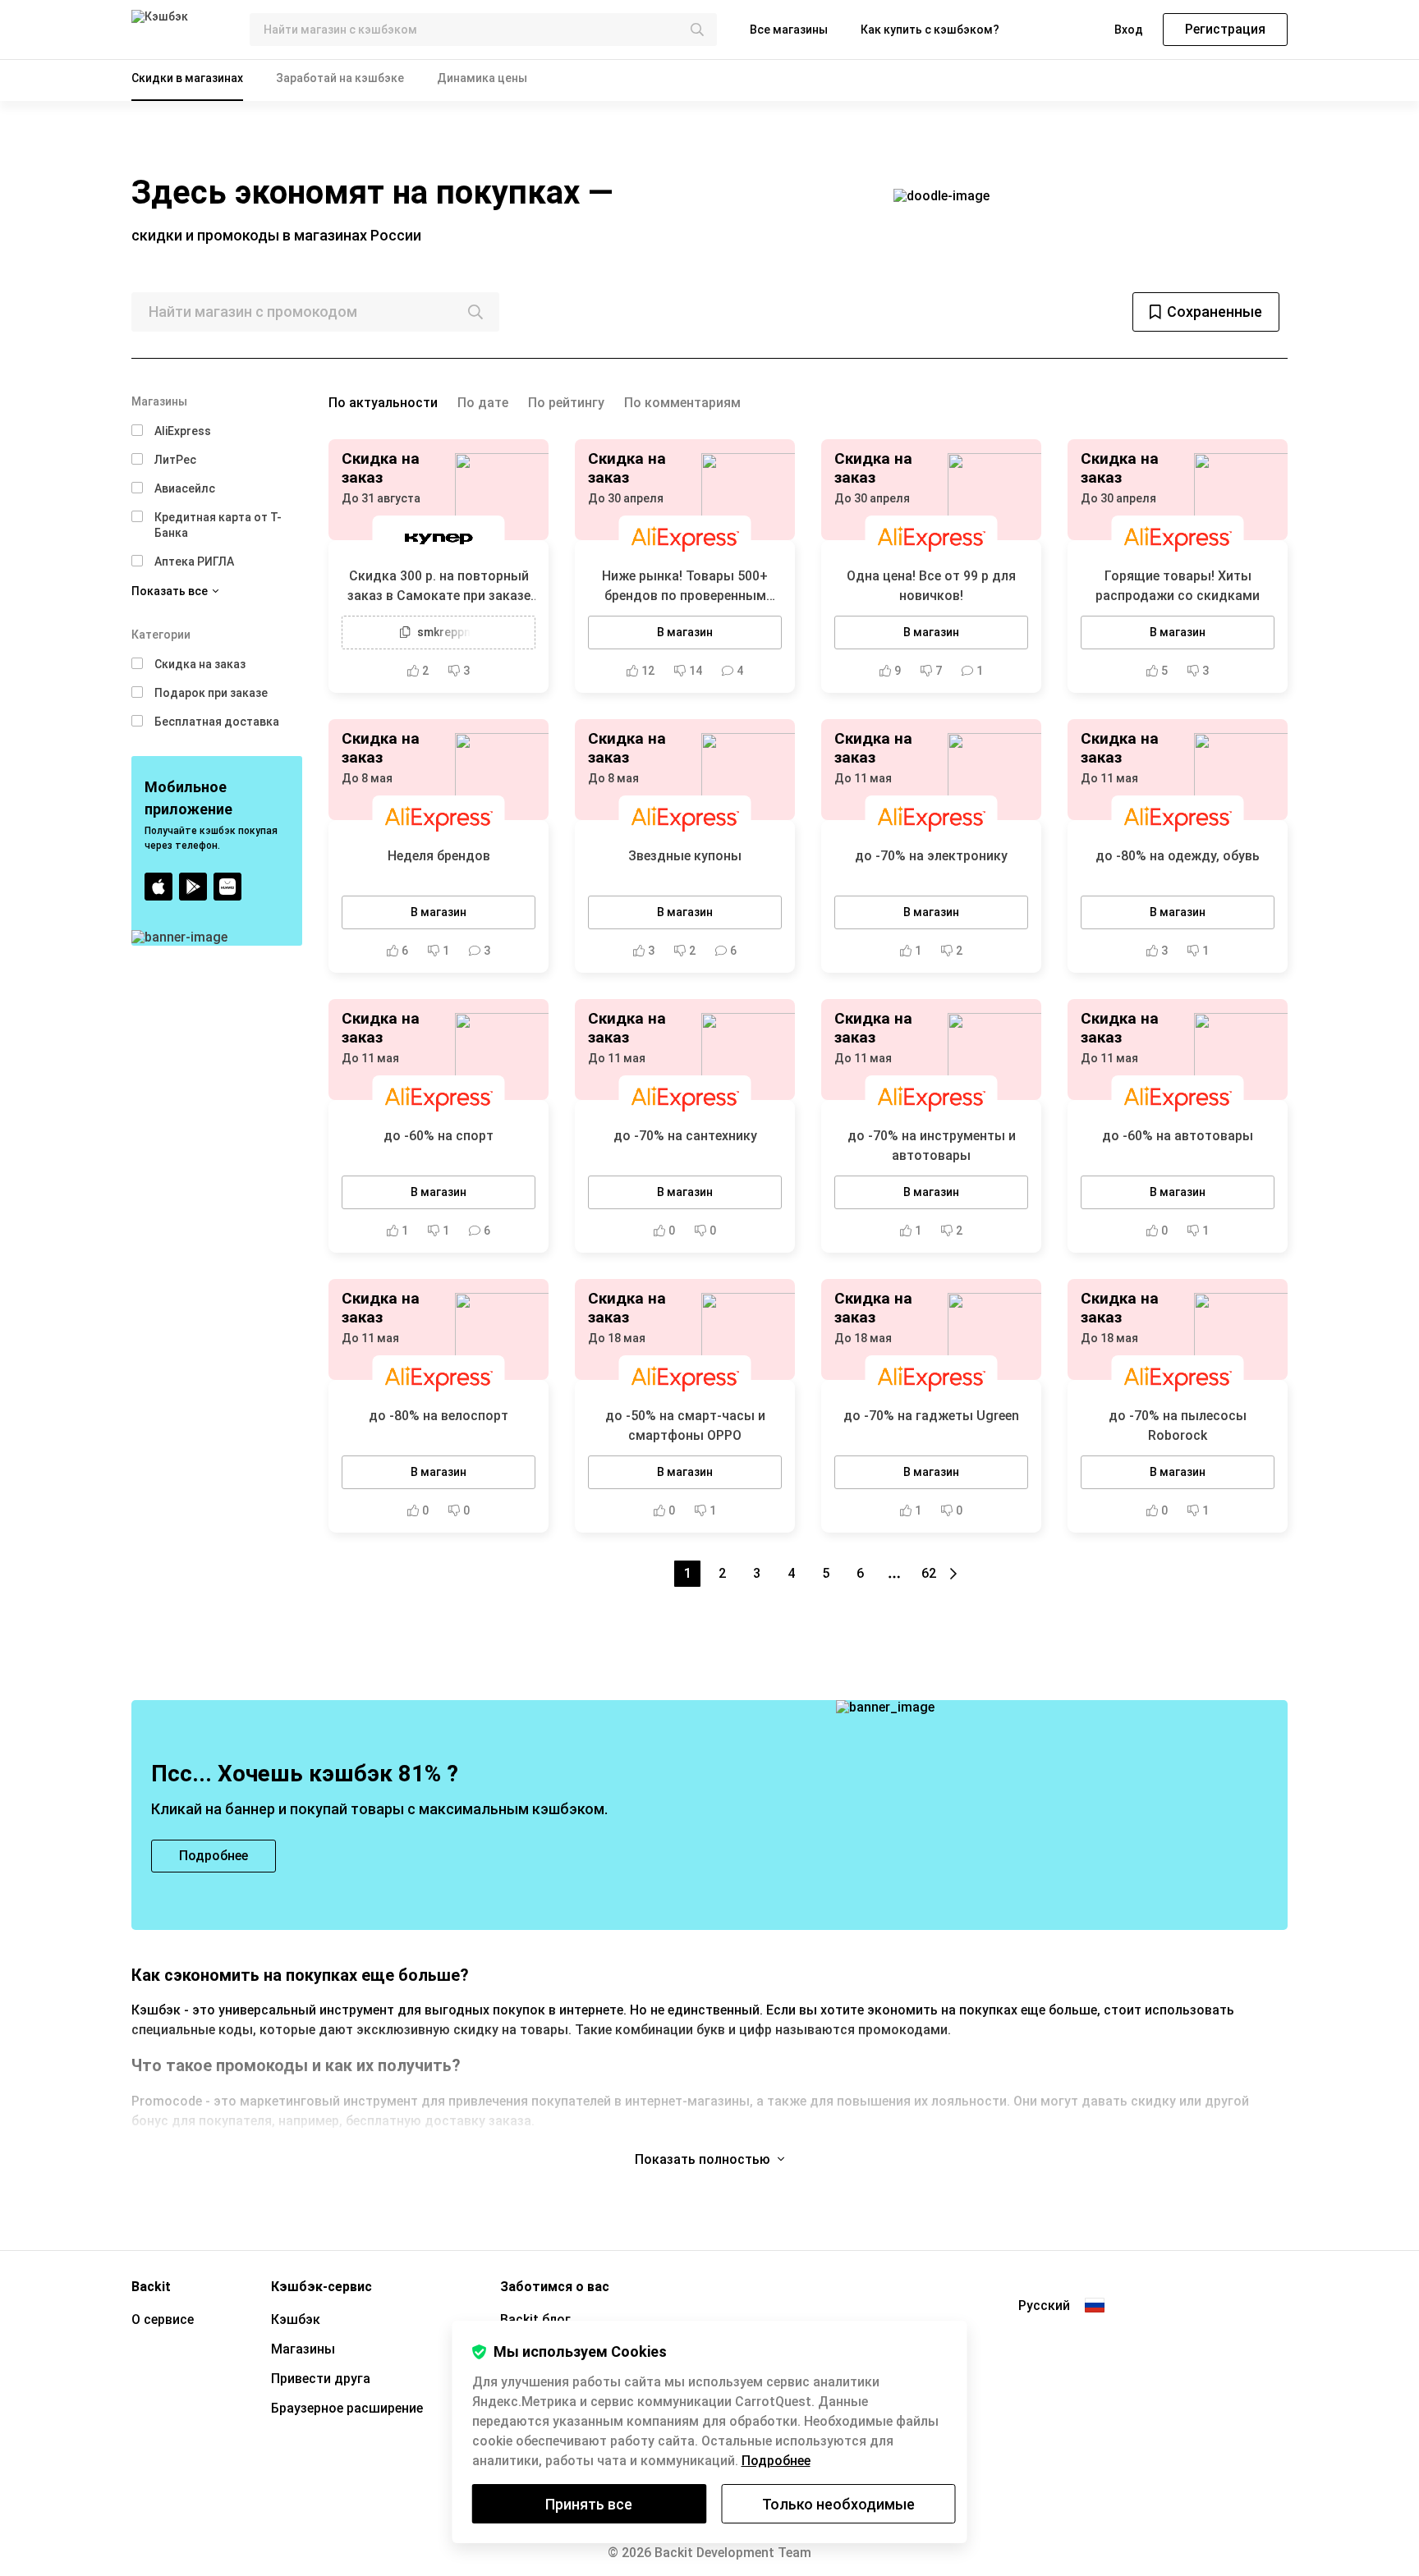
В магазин (685, 632)
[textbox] (483, 30)
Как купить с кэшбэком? (930, 30)
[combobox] (483, 30)
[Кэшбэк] (177, 30)
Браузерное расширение (347, 2408)
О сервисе (163, 2319)
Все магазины (789, 30)
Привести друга (321, 2379)
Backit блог (535, 2319)
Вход (1129, 30)
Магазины (303, 2349)
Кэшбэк (296, 2319)
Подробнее (776, 2461)
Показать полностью (704, 2159)
